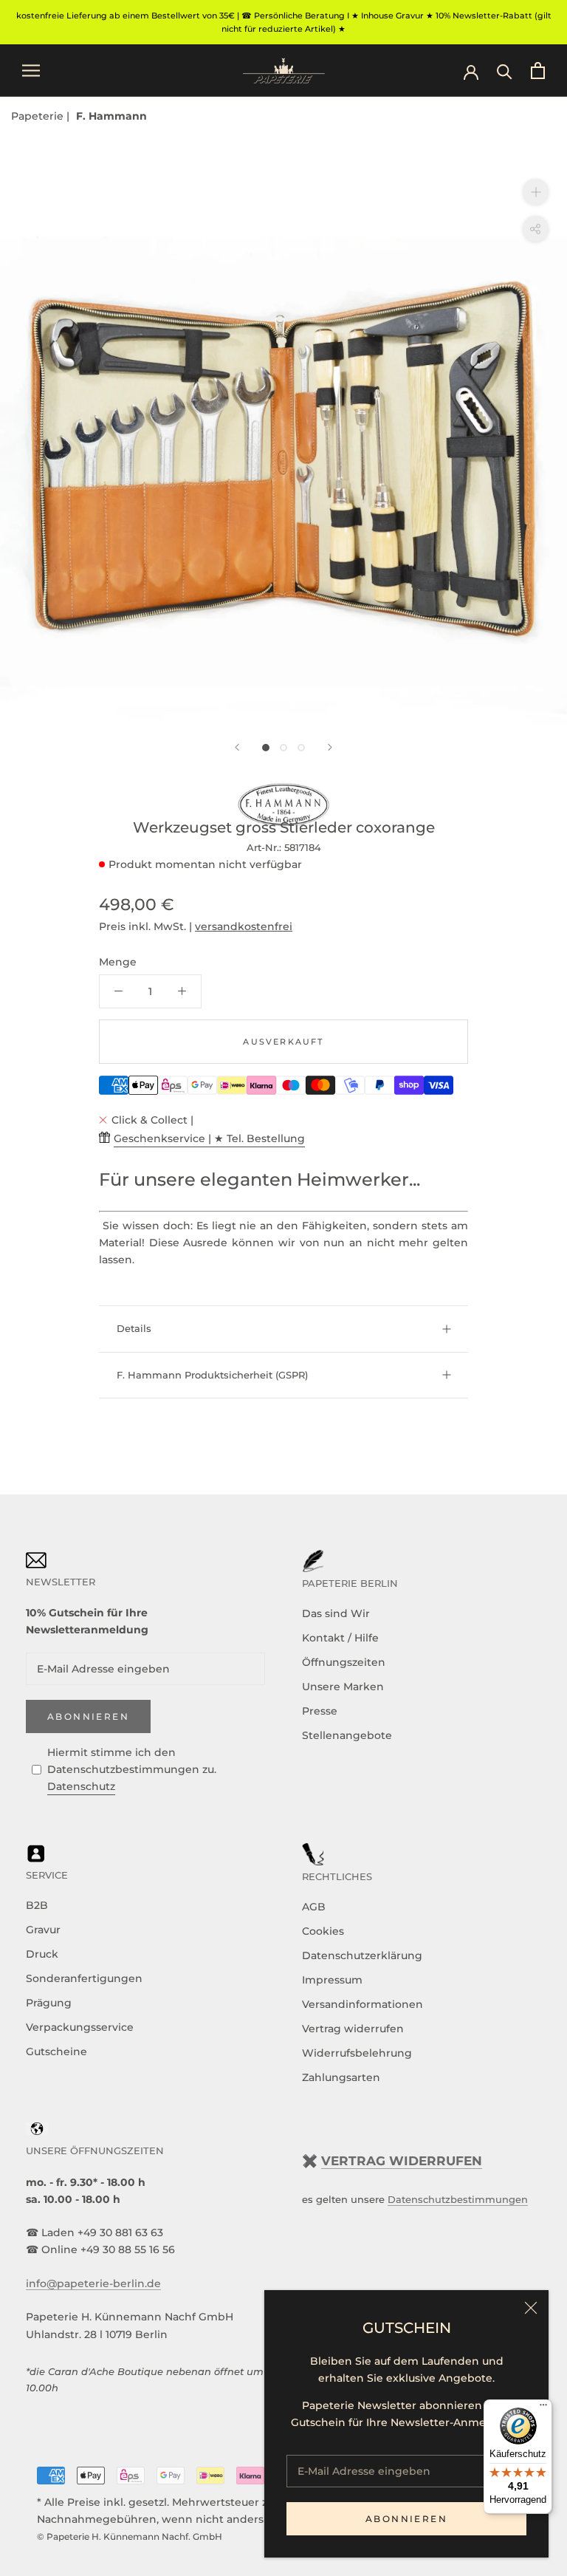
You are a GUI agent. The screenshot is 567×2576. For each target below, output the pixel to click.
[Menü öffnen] (31, 71)
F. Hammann (111, 116)
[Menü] (543, 2408)
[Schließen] (531, 2308)
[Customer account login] (471, 71)
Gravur (43, 1930)
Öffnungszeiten (344, 1662)
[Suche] (505, 71)
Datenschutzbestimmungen (458, 2199)
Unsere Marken (343, 1687)
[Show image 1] (266, 748)
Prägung (49, 2003)
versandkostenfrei (244, 926)
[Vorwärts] (330, 747)
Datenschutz (81, 1786)
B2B (37, 1905)
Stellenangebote (347, 1735)
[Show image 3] (301, 748)
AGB (314, 1907)
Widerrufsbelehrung (357, 2053)
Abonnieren (406, 2519)
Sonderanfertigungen (84, 1978)
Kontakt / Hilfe (340, 1638)
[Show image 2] (283, 748)
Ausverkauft (283, 1042)
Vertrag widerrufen (353, 2029)
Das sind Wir (336, 1613)
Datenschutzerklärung (362, 1955)
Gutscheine (56, 2051)
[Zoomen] (536, 192)
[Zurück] (237, 747)
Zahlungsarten (341, 2077)
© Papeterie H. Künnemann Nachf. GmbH (130, 2536)
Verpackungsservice (80, 2027)
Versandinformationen (362, 2004)
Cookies (323, 1931)
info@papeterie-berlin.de (93, 2283)
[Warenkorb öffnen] (538, 71)
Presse (320, 1711)
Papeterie (39, 116)
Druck (42, 1954)
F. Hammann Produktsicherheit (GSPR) (212, 1375)
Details (134, 1328)
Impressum (332, 1980)
